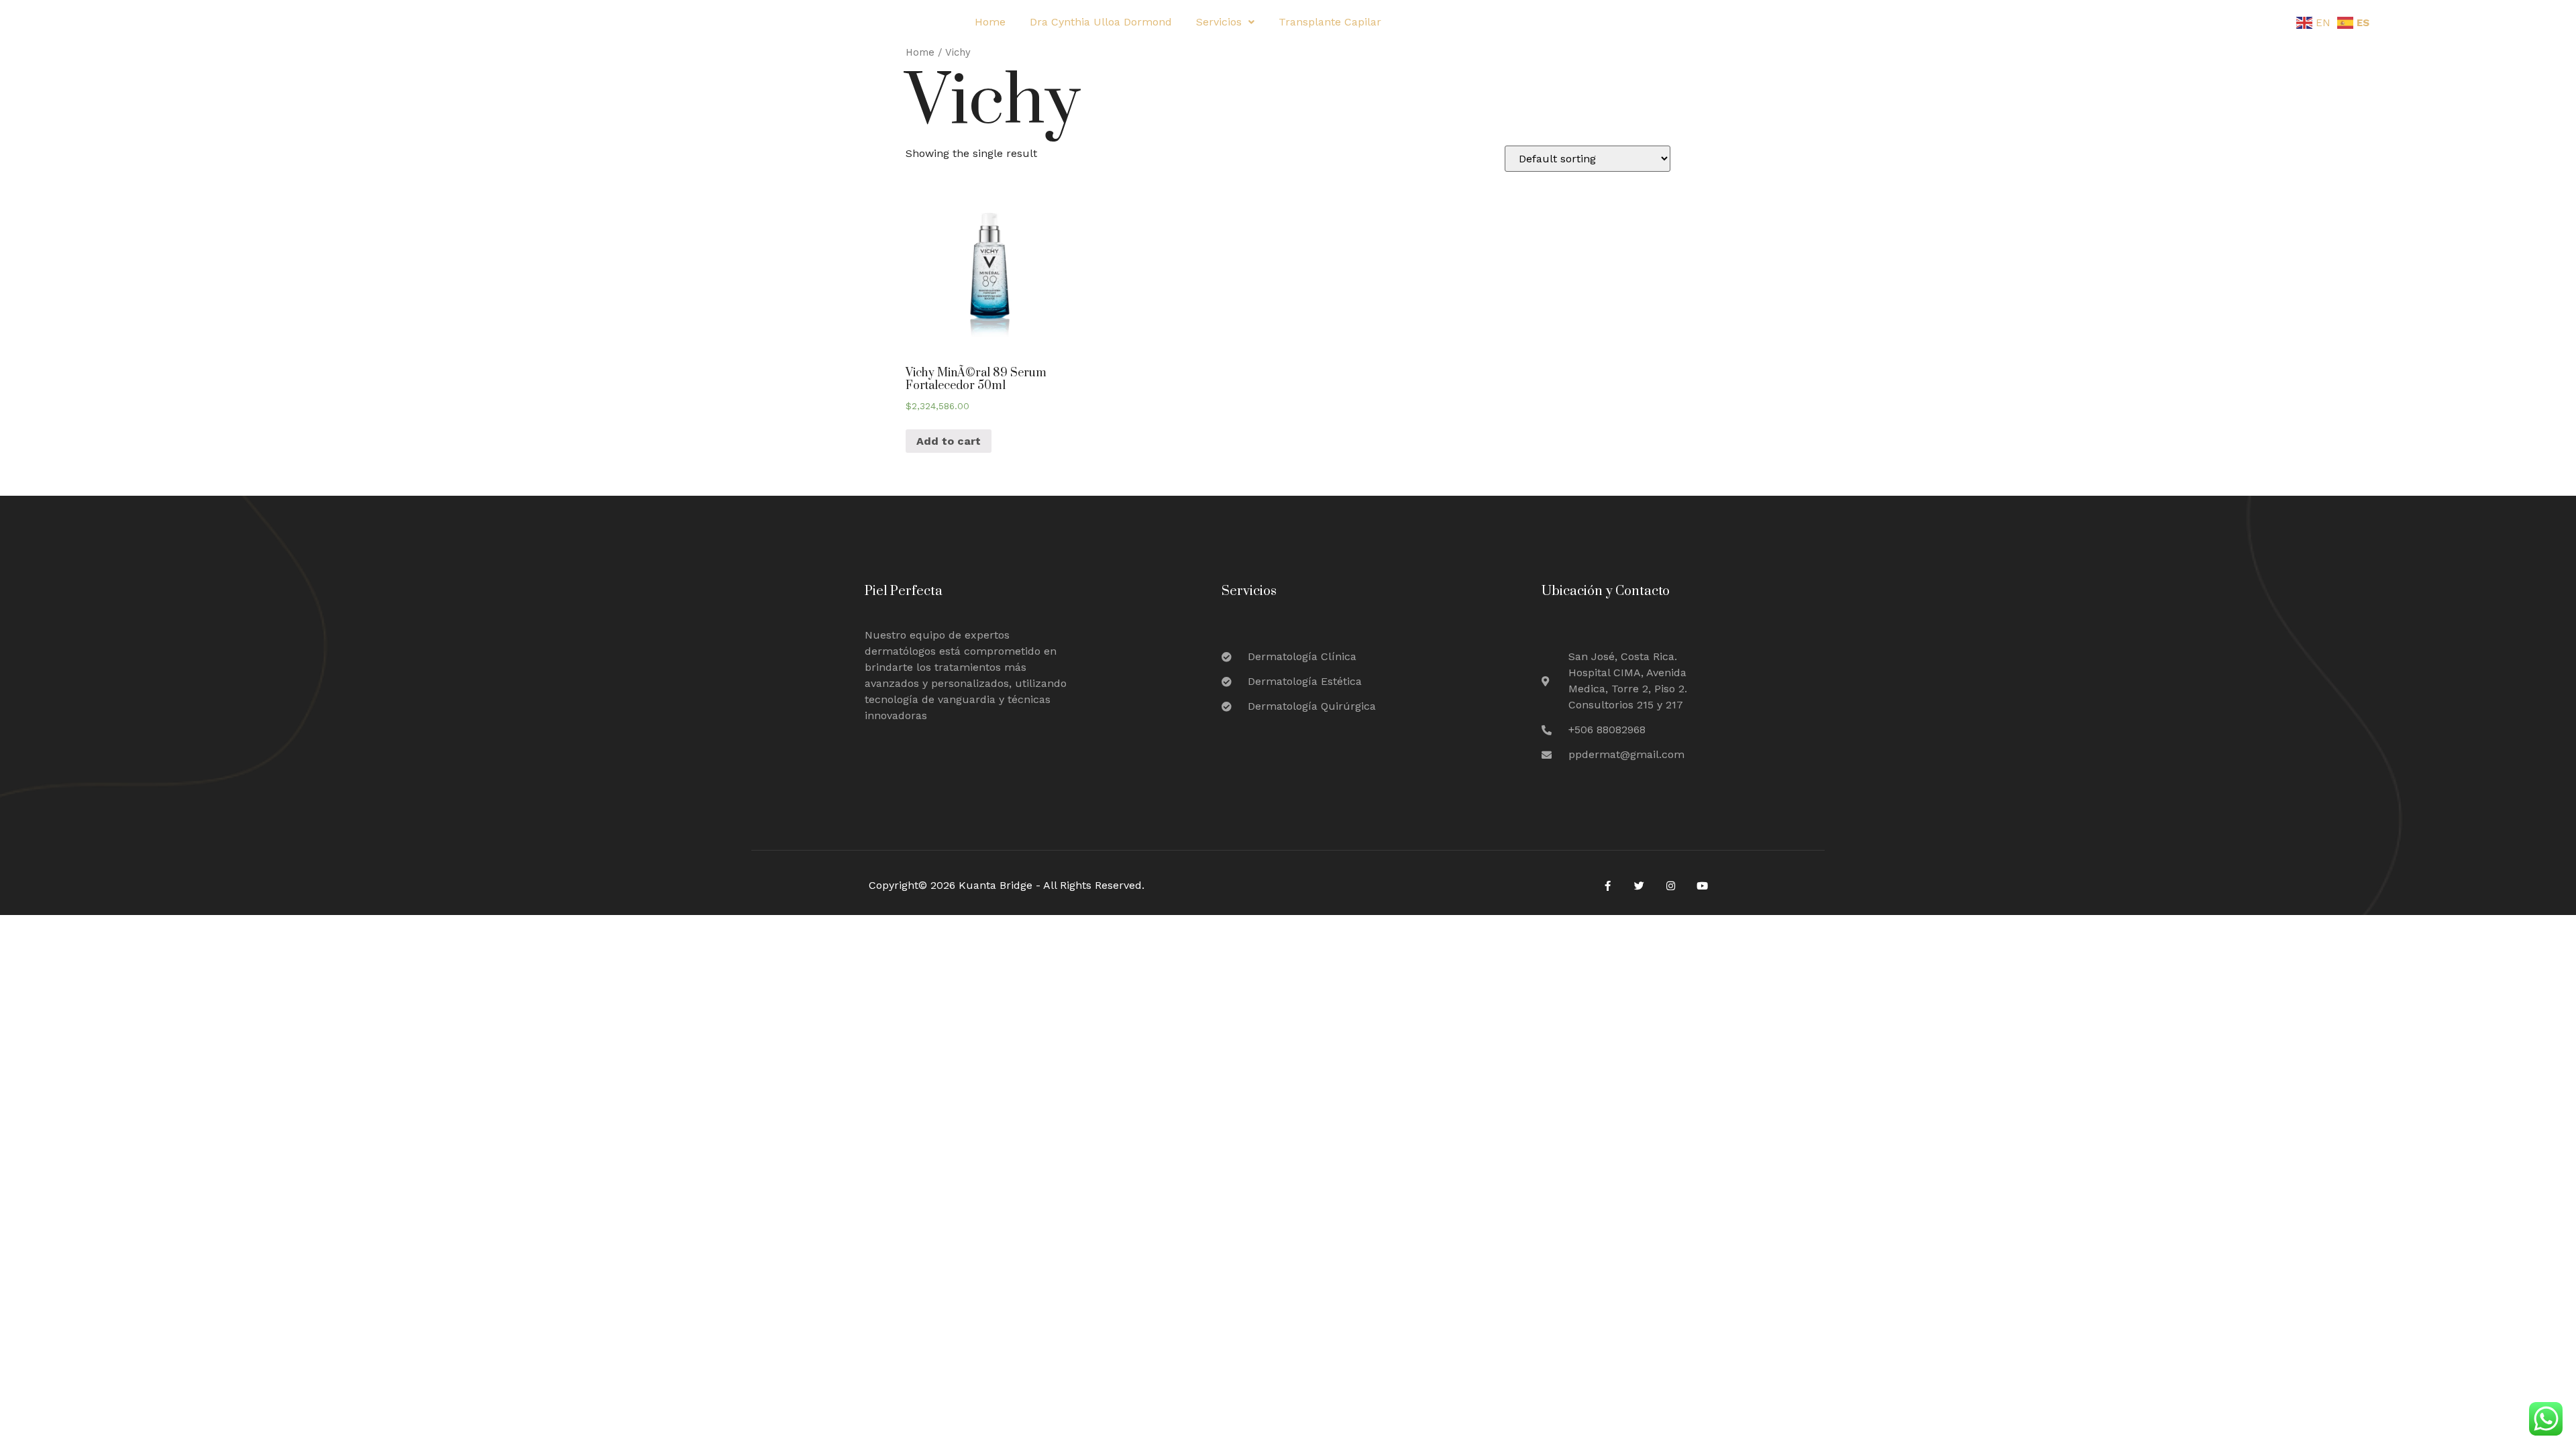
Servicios (1219, 22)
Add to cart (949, 441)
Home (990, 22)
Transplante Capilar (1330, 22)
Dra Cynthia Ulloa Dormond (1101, 22)
